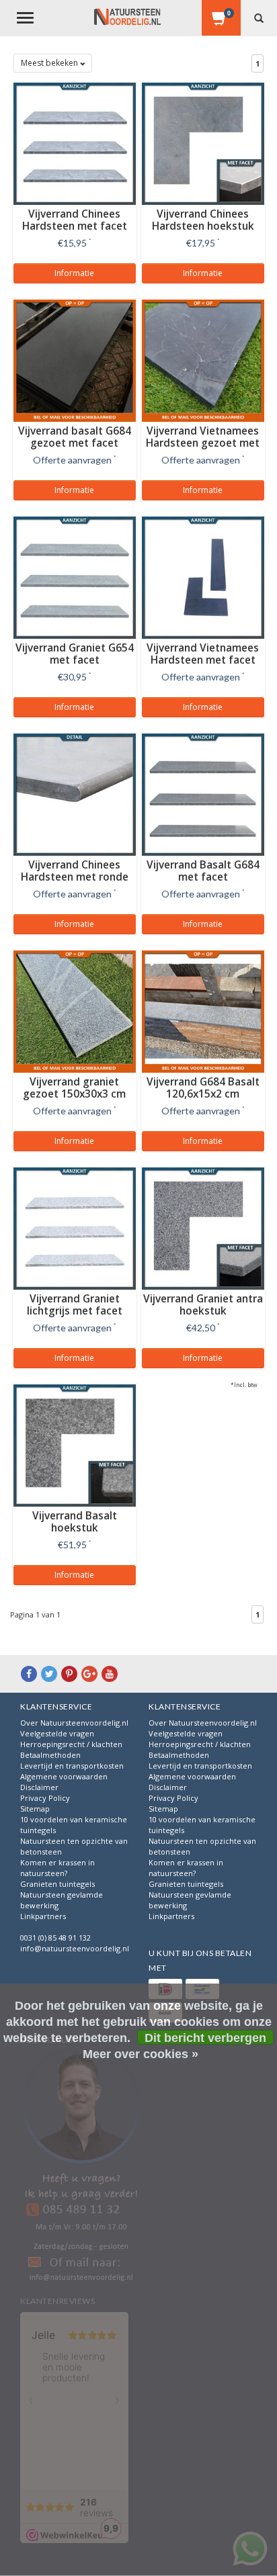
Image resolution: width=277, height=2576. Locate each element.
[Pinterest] (69, 1674)
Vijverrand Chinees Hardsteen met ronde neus (75, 877)
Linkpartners (43, 1916)
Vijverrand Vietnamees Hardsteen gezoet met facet (203, 443)
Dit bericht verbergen (205, 2038)
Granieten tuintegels (57, 1884)
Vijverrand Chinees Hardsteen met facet (75, 220)
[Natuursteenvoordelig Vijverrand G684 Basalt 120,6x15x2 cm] (203, 1010)
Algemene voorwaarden (64, 1776)
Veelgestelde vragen (57, 1733)
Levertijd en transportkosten (72, 1766)
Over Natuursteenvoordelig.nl (74, 1723)
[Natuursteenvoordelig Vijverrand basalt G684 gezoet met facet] (75, 359)
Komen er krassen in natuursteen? (57, 1868)
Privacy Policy (45, 1798)
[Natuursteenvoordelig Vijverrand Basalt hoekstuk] (75, 1444)
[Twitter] (49, 1674)
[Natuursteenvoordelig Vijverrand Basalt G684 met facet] (203, 793)
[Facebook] (29, 1674)
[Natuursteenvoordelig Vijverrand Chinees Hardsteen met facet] (75, 142)
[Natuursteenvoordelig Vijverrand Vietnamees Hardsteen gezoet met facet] (203, 359)
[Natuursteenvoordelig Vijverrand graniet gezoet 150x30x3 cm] (75, 1010)
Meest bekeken (50, 63)
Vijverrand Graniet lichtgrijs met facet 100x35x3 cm (75, 1311)
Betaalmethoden (50, 1755)
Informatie (74, 273)
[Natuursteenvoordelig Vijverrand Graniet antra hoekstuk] (203, 1227)
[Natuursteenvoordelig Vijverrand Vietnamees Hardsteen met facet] (203, 576)
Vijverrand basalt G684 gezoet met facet (75, 437)
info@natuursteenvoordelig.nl (75, 1948)
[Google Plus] (89, 1674)
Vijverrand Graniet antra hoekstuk (203, 1305)
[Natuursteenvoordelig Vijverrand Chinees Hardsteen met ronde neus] (75, 793)
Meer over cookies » (141, 2054)
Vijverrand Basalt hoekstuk (75, 1522)
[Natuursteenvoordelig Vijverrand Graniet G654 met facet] (75, 576)
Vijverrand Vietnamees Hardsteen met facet (203, 654)
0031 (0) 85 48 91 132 (55, 1938)
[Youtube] (110, 1674)
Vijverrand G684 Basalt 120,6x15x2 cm (203, 1088)
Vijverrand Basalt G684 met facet (203, 871)
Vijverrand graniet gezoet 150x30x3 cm (74, 1088)
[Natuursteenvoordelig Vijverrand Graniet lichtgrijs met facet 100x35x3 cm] (75, 1227)
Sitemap (35, 1809)
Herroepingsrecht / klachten (71, 1744)
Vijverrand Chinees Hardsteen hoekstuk (203, 220)
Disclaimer (39, 1787)
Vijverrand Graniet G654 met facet (75, 654)
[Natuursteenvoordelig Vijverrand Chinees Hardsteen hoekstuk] (203, 142)
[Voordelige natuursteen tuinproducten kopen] (127, 17)
